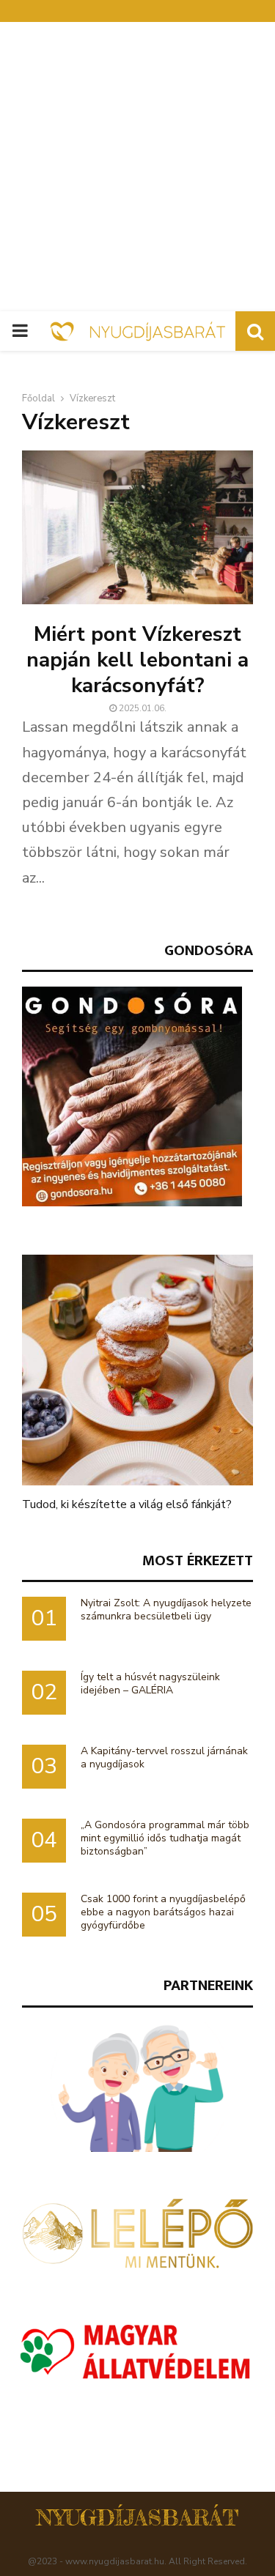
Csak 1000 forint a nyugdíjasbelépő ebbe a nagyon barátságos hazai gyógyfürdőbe (163, 1912)
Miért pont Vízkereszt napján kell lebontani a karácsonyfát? (137, 660)
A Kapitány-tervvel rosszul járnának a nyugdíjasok (164, 1757)
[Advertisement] (137, 167)
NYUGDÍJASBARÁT (137, 2517)
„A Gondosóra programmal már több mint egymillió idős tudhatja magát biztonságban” (165, 1838)
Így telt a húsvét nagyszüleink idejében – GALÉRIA (150, 1684)
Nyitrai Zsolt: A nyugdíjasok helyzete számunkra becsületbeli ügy (166, 1610)
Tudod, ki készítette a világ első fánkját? (127, 1504)
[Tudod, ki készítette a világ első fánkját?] (137, 1370)
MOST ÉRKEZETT (198, 1560)
